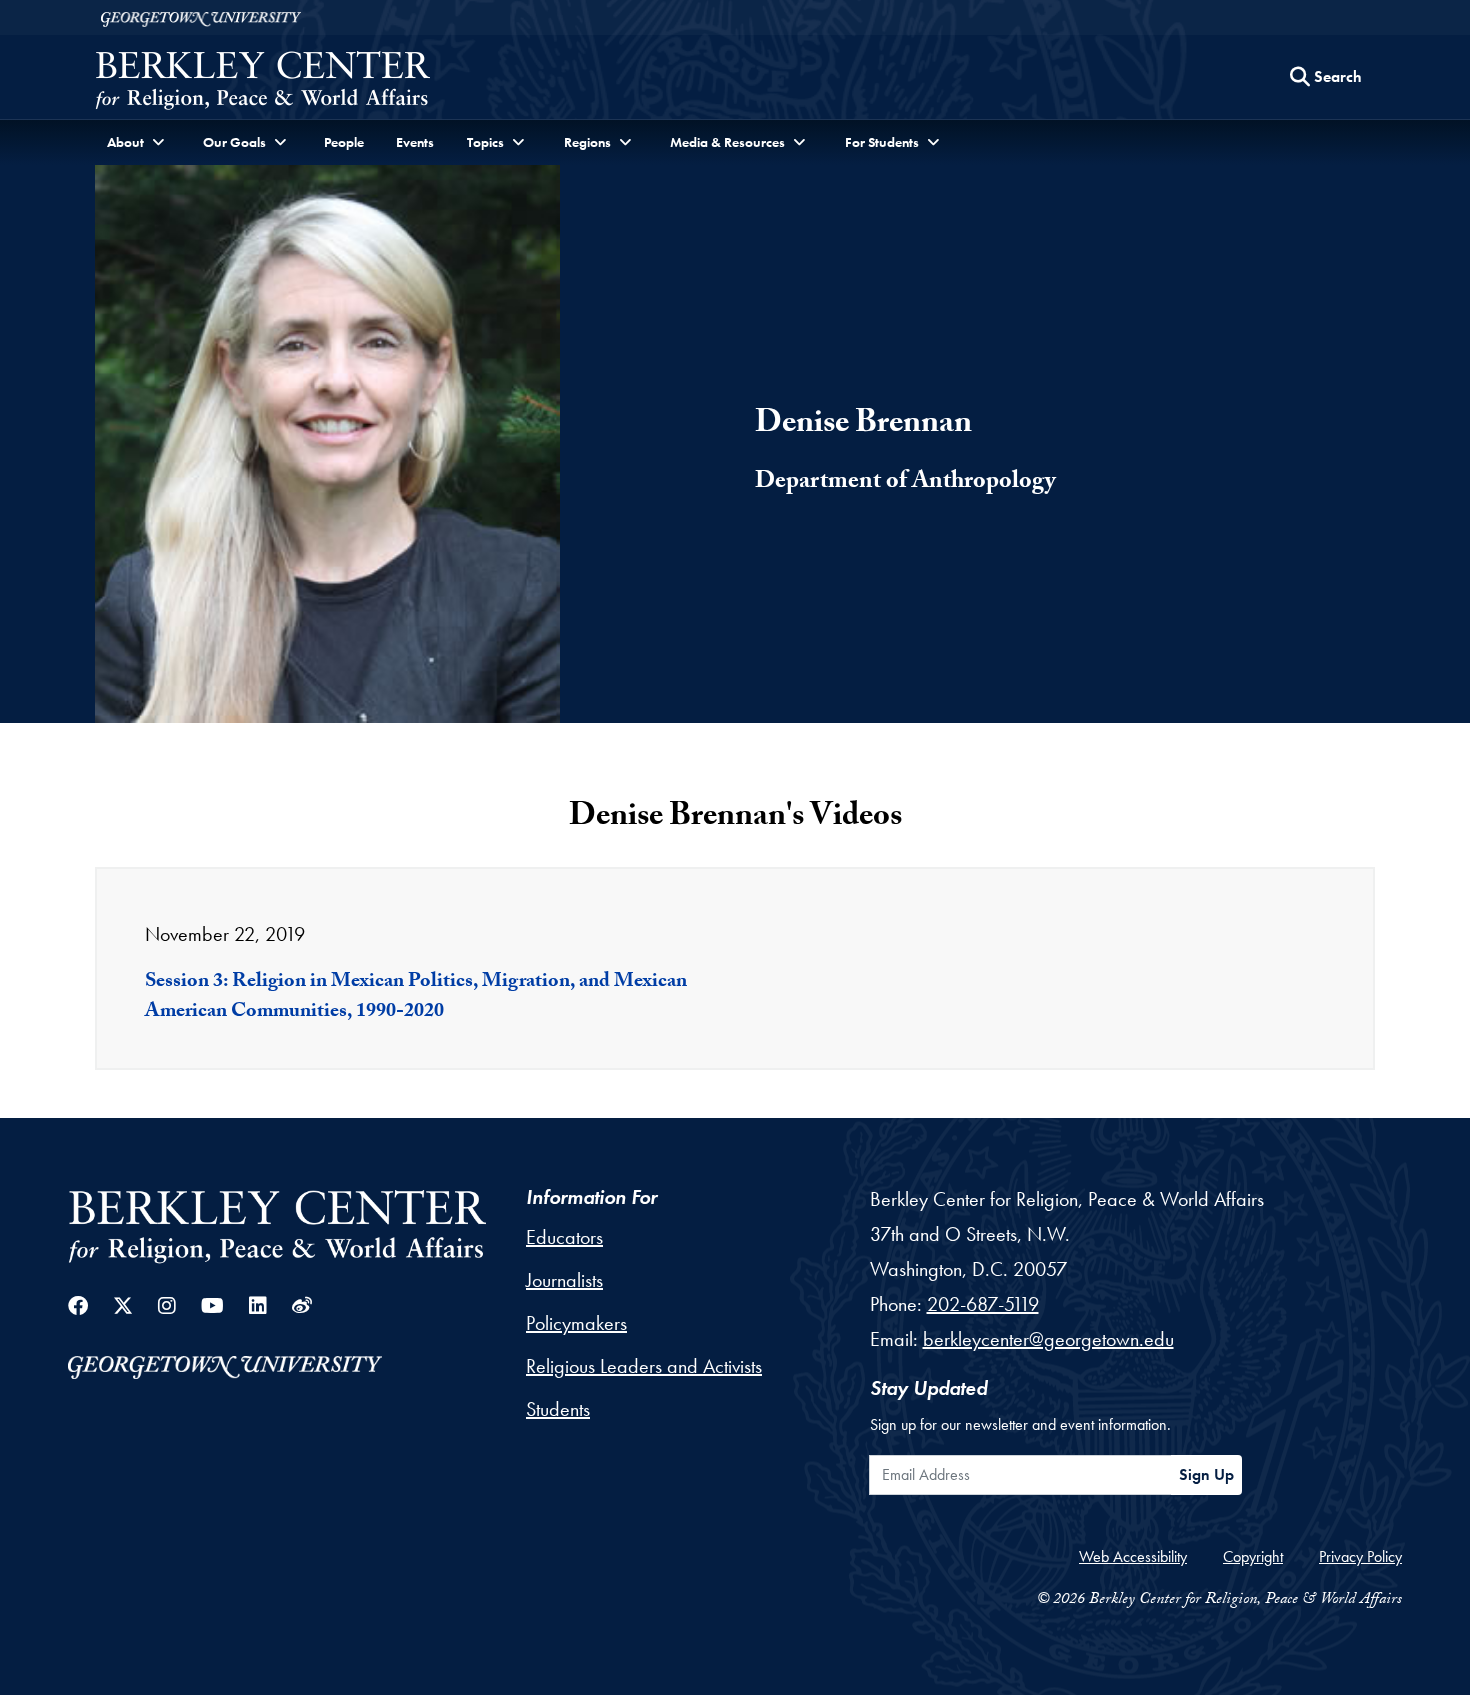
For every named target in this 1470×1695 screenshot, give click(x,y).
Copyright (1253, 1556)
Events (415, 142)
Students (558, 1409)
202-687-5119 (983, 1304)
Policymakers (576, 1323)
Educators (564, 1237)
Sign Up (1206, 1474)
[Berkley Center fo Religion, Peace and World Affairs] (262, 82)
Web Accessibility (1133, 1556)
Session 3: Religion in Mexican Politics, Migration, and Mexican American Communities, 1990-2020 (416, 998)
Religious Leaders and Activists (644, 1366)
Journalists (564, 1280)
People (344, 142)
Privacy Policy (1360, 1556)
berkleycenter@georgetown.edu (1048, 1339)
